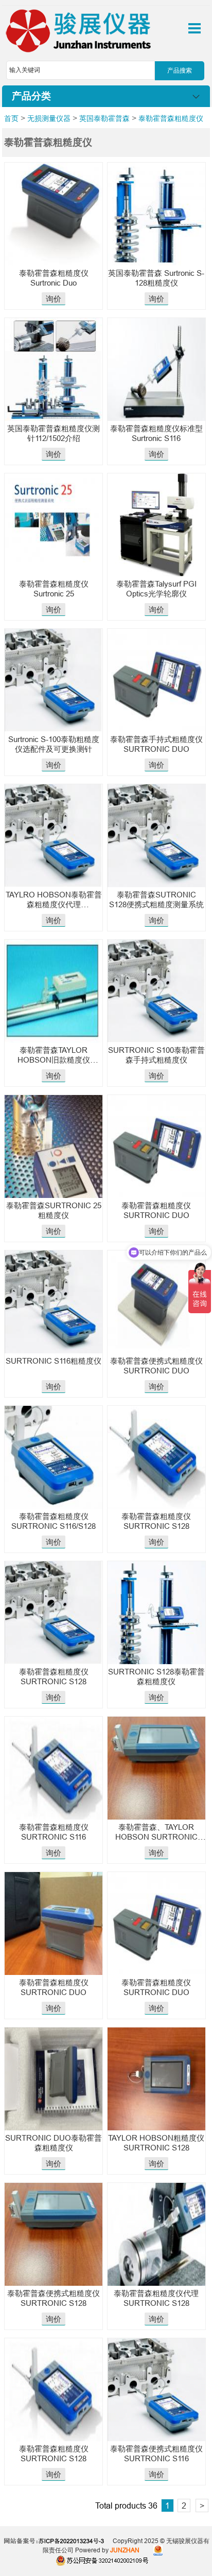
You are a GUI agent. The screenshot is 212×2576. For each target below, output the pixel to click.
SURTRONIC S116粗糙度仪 (54, 1361)
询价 (54, 299)
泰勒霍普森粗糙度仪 (171, 118)
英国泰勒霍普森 (104, 118)
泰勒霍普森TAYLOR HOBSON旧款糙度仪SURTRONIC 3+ (54, 1060)
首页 (11, 118)
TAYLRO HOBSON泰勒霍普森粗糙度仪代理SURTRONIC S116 (54, 904)
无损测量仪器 (49, 118)
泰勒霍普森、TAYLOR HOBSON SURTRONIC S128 (156, 1837)
